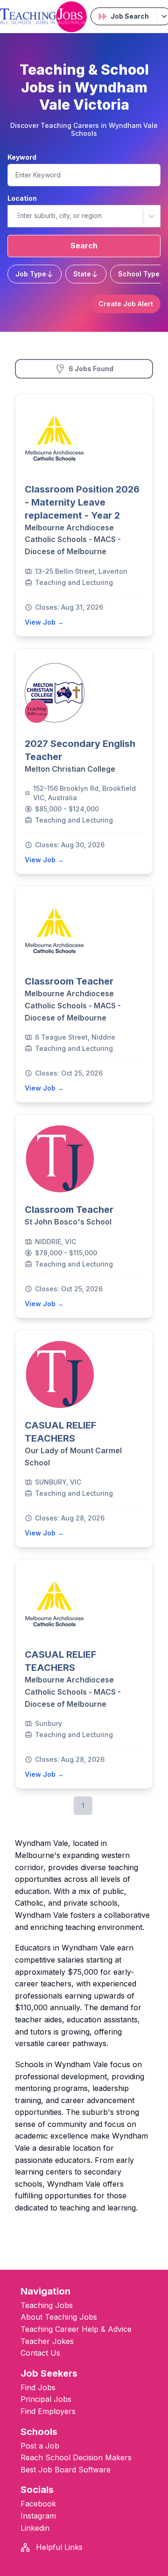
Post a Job (40, 2446)
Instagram (38, 2516)
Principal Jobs (46, 2399)
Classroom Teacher (69, 981)
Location (22, 198)
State (82, 274)
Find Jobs (38, 2387)
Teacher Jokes (47, 2341)
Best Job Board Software (66, 2470)
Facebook (38, 2504)
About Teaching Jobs (59, 2317)
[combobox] (16, 216)
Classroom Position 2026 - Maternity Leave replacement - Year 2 (82, 502)
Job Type (31, 274)
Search (84, 246)
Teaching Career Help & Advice (76, 2329)
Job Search (130, 16)
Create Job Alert (126, 304)
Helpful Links (58, 2547)
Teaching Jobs (47, 2305)
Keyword (22, 157)
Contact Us (40, 2353)
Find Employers (48, 2411)
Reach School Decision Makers (76, 2457)
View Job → (44, 622)
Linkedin (35, 2528)
